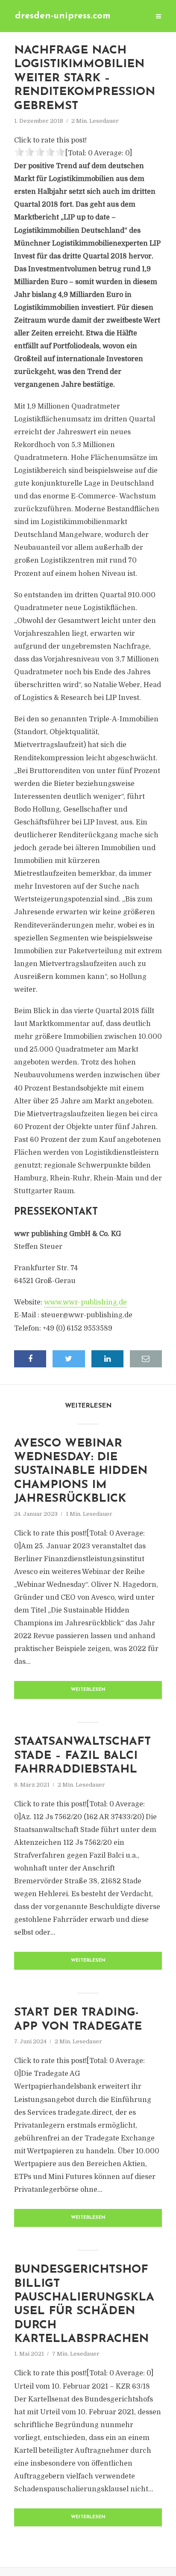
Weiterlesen (88, 1690)
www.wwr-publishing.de (85, 1302)
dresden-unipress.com (63, 16)
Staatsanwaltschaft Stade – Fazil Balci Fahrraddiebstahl (82, 1756)
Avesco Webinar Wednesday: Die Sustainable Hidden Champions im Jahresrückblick (81, 1472)
